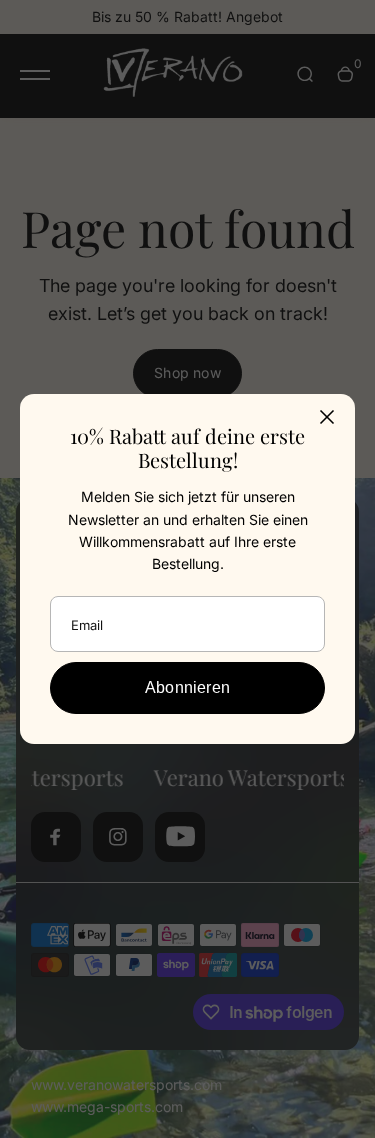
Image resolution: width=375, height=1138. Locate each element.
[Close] (327, 417)
